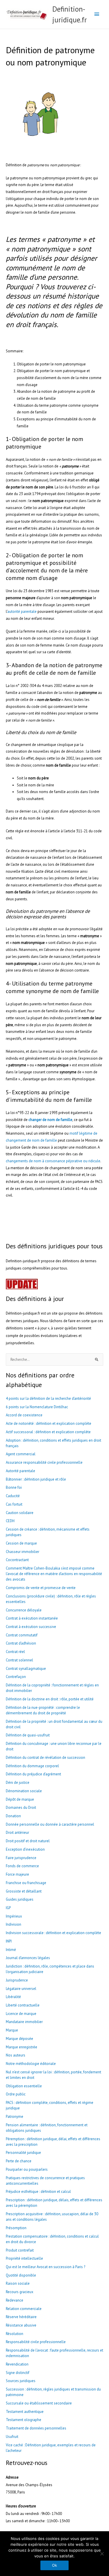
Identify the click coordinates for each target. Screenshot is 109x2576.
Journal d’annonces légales (28, 1958)
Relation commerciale (24, 2309)
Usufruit (12, 2437)
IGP (8, 1908)
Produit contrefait (20, 2250)
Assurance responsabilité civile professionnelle (44, 1462)
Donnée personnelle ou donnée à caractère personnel (50, 1824)
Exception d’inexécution (25, 1849)
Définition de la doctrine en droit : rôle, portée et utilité (50, 1699)
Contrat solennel (19, 1660)
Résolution (15, 2334)
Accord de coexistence (24, 1415)
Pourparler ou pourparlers (27, 2169)
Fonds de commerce (22, 1866)
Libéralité (13, 1997)
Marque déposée (19, 2039)
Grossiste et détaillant (24, 1891)
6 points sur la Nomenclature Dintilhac (37, 1407)
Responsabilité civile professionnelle (36, 2342)
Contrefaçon (16, 1677)
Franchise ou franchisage (26, 1883)
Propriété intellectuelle (24, 2258)
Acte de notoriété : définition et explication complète (49, 1423)
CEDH (10, 1521)
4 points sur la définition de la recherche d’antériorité (48, 1398)
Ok (54, 2565)
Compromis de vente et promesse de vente (41, 1588)
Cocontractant (17, 1560)
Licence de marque (21, 2014)
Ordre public (16, 2094)
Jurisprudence (17, 1980)
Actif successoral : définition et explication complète (48, 1432)
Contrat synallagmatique (26, 1669)
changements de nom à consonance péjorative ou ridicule (53, 1161)
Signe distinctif (18, 2373)
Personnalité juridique (23, 2153)
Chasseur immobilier (23, 1552)
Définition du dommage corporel (32, 1766)
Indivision (14, 1924)
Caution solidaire (20, 1513)
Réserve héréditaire (21, 2317)
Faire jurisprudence (21, 1858)
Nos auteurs (16, 2055)
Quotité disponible (21, 2275)
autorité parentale (22, 612)
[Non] (102, 2554)
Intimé (11, 1950)
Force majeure (17, 1874)
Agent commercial (21, 1454)
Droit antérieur (17, 1833)
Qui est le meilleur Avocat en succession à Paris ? (45, 2267)
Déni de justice (18, 1783)
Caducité (13, 1496)
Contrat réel (15, 1652)
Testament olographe (24, 2420)
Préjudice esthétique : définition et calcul (38, 2192)
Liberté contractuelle (23, 2005)
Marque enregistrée (22, 2047)
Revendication (17, 2364)
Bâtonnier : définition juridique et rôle (36, 1479)
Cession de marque (21, 1543)
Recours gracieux (20, 2292)
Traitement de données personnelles (36, 2428)
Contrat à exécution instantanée (32, 1618)
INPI (9, 1941)
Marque (12, 2030)
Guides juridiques (20, 1899)
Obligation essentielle (24, 2086)
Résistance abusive (21, 2325)
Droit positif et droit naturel (28, 1841)
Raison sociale (18, 2283)
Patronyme (15, 2117)
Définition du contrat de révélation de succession (45, 1758)
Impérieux (14, 1916)
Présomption (16, 2228)
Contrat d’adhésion (21, 1643)
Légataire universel (22, 1989)
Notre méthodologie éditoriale (31, 2064)
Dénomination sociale (24, 1791)
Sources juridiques (21, 2381)
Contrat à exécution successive (31, 1627)
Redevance (15, 2300)
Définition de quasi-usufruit (28, 1735)
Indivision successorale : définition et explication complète (53, 1933)
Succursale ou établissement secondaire (39, 2403)
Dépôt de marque (20, 1799)
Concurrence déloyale (24, 1610)
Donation (13, 1816)
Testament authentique (25, 2412)
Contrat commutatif (22, 1635)
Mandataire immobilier (24, 2022)
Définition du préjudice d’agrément (33, 1774)
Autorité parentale (20, 1471)
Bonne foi (14, 1487)
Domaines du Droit (21, 1808)
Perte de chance (19, 2161)
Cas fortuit (14, 1504)
